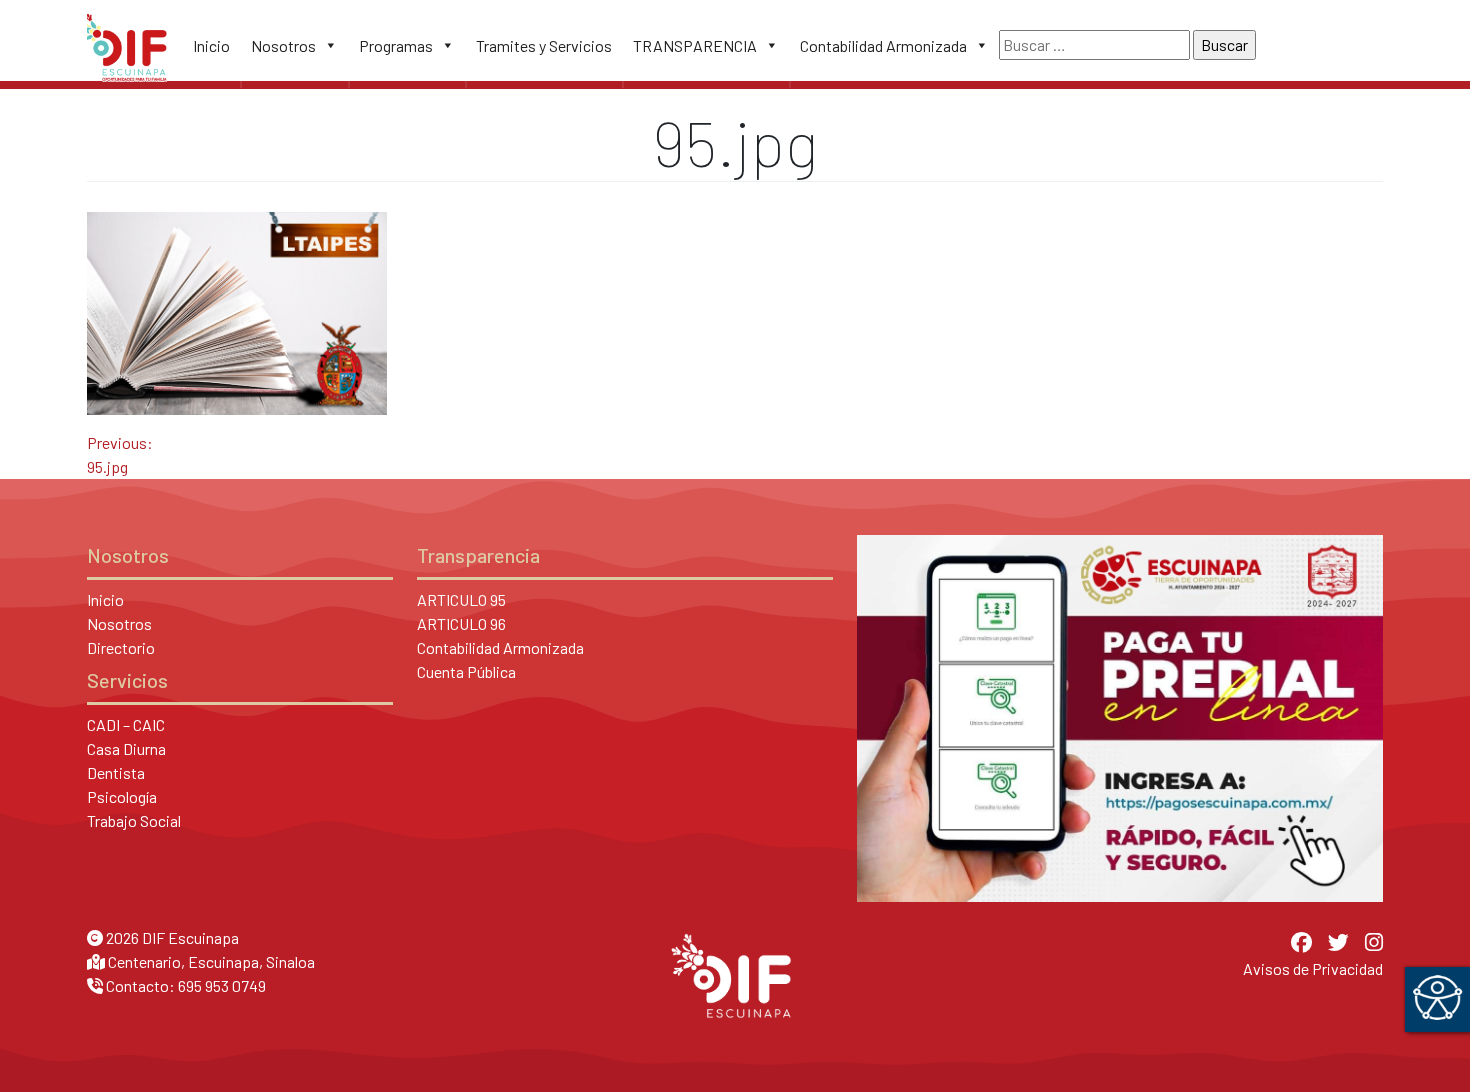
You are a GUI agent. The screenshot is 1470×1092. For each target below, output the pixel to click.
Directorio (121, 647)
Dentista (116, 772)
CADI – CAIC (126, 724)
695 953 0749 (222, 985)
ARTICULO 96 (461, 623)
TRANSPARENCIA (695, 45)
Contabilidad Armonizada (883, 45)
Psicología (122, 796)
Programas (396, 45)
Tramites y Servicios (544, 45)
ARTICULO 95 (461, 599)
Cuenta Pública (466, 671)
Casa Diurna (126, 748)
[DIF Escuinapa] (127, 45)
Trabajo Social (134, 820)
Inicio (211, 45)
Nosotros (283, 45)
